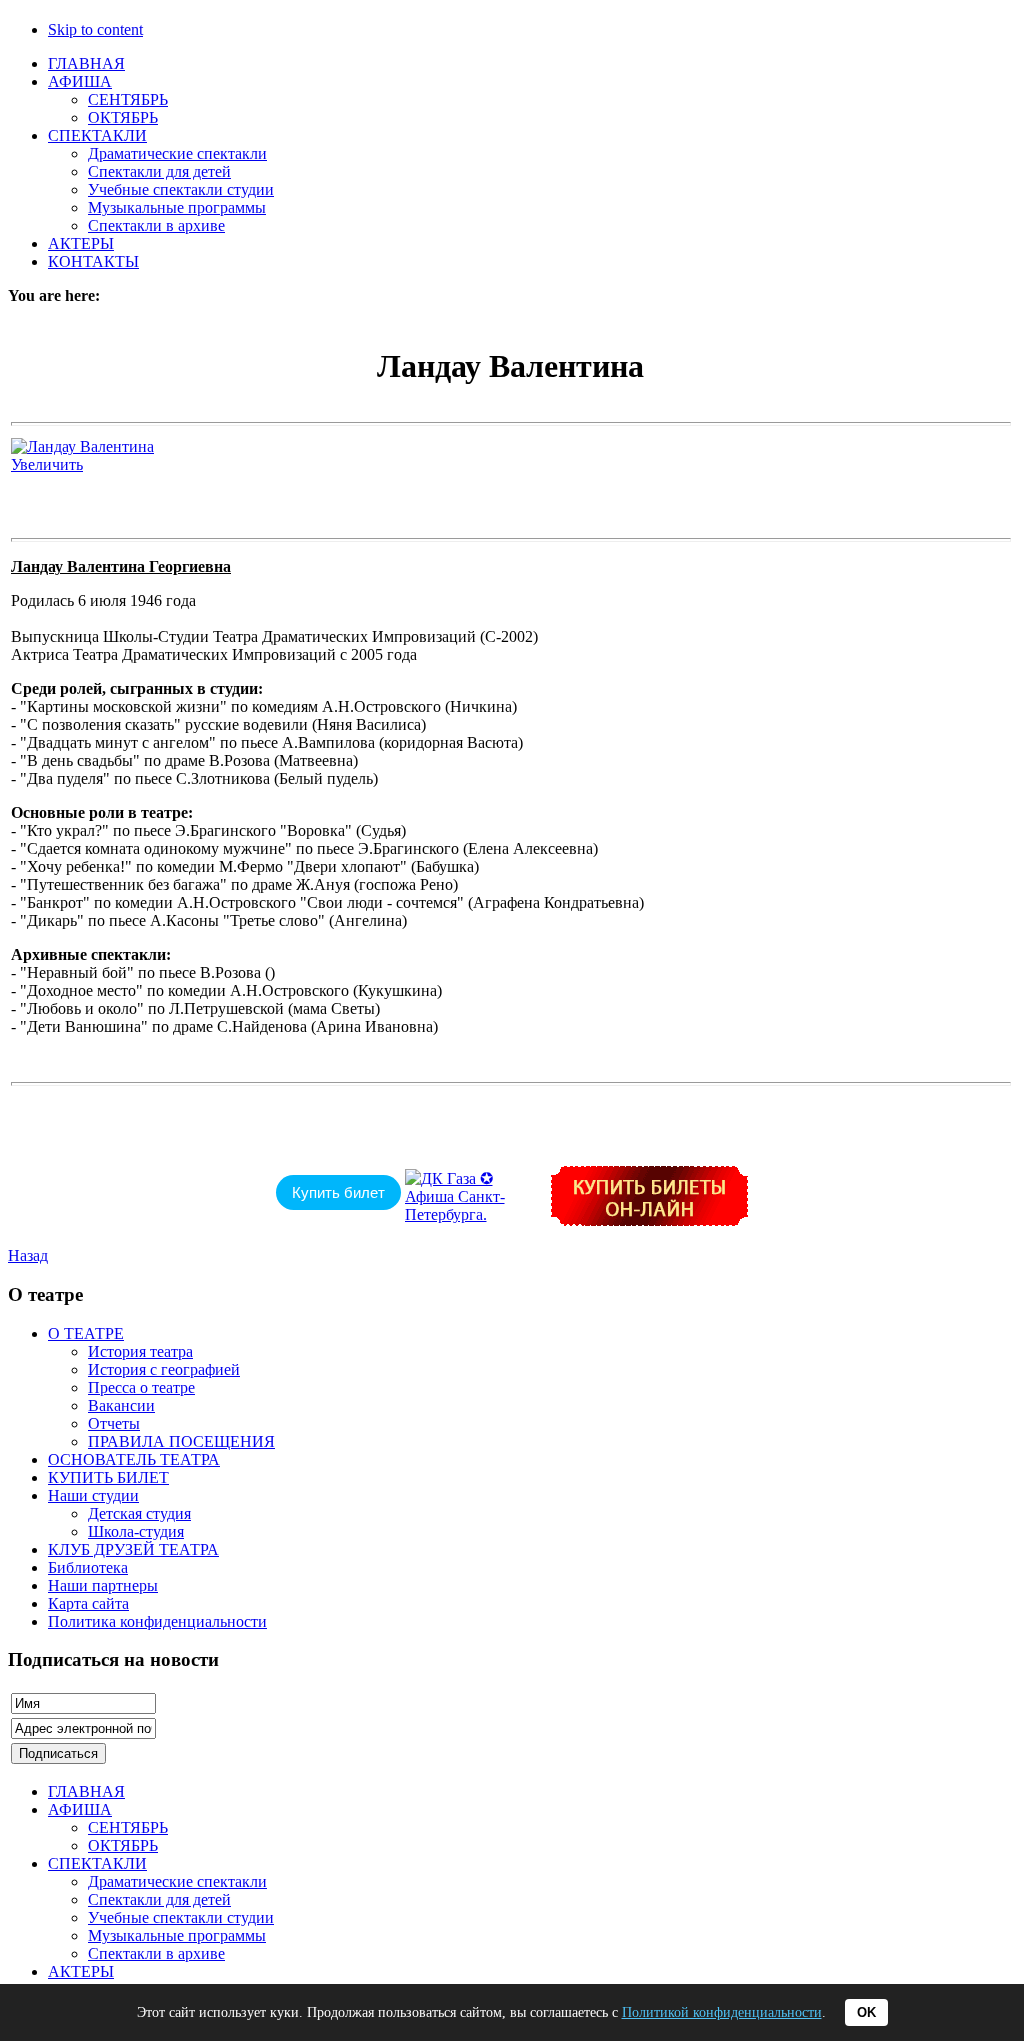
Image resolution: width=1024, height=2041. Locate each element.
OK (866, 2012)
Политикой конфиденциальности (722, 2012)
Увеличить (47, 464)
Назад (28, 1255)
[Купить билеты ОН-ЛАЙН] (649, 1220)
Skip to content (95, 29)
